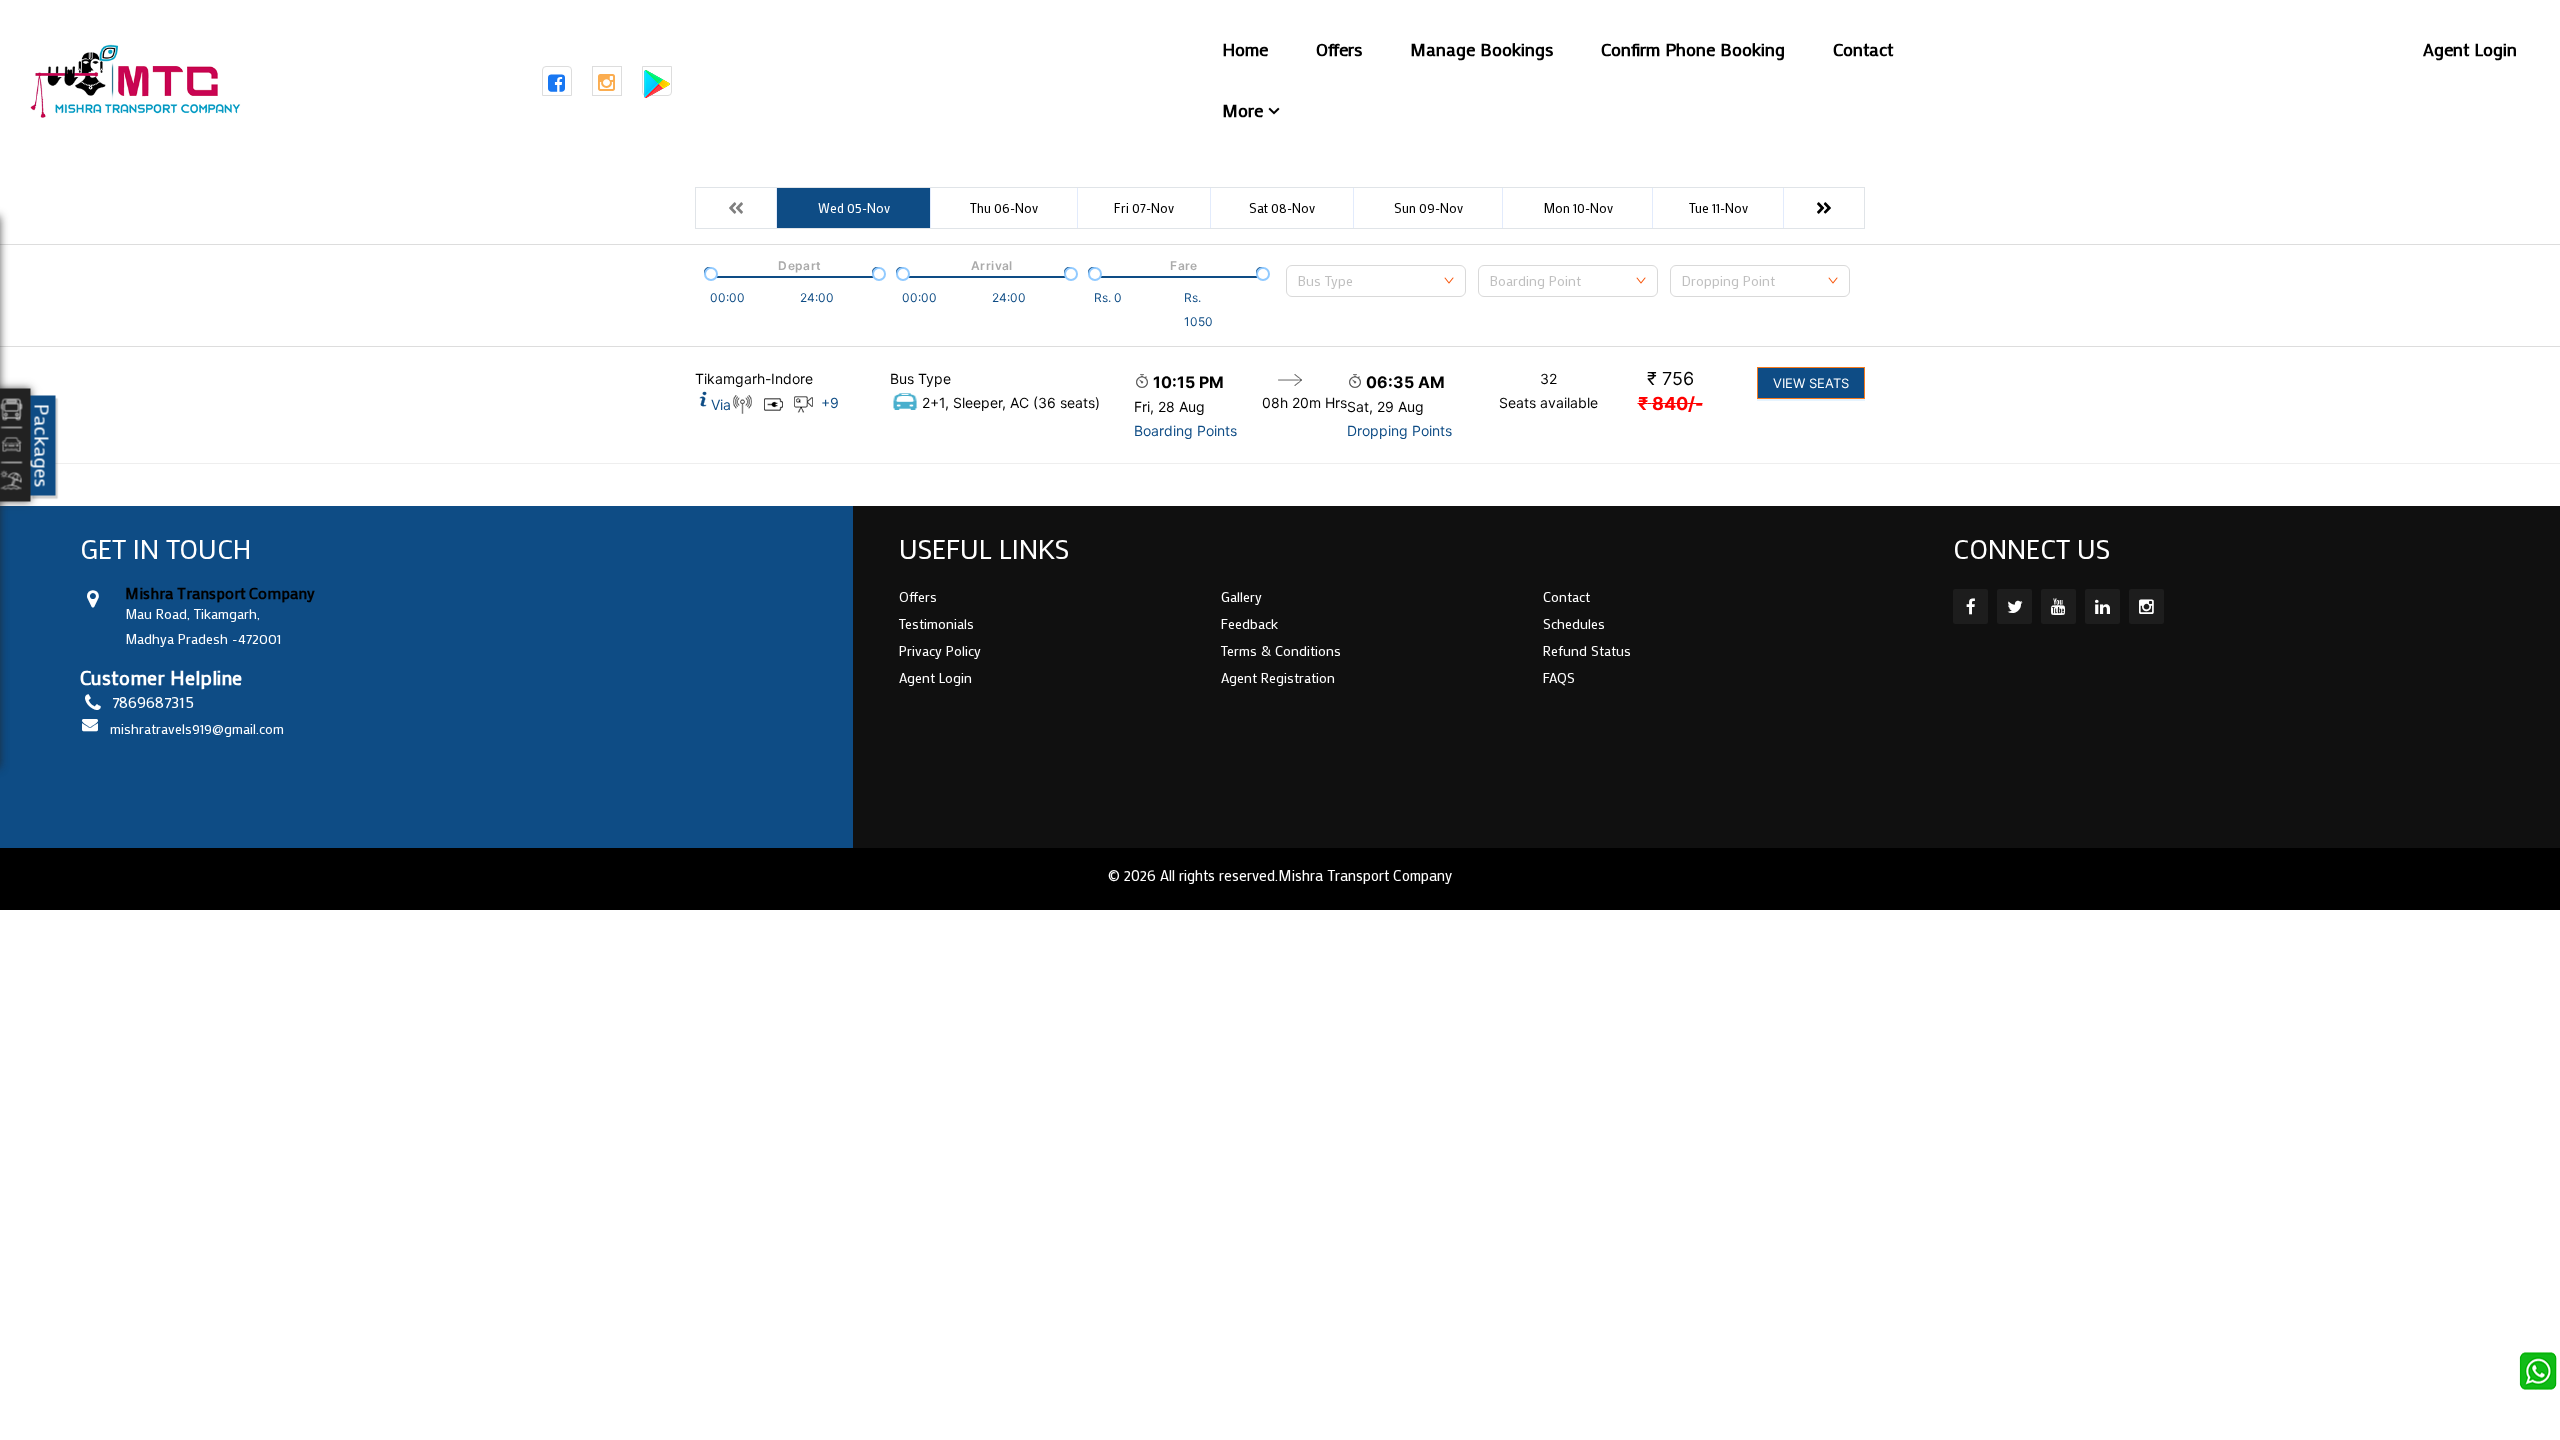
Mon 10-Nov (1578, 207)
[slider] (709, 272)
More (1242, 110)
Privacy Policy (940, 650)
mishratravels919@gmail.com (197, 728)
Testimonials (936, 623)
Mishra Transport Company (1365, 875)
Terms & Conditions (1281, 650)
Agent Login (2470, 49)
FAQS (1559, 677)
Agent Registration (1278, 677)
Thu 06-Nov (1004, 207)
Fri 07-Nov (1144, 207)
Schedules (1574, 623)
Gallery (1241, 596)
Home (1245, 49)
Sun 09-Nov (1428, 207)
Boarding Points (1185, 430)
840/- (1670, 403)
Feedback (1249, 623)
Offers (1339, 49)
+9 (830, 402)
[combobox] (1376, 281)
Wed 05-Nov (854, 207)
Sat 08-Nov (1282, 207)
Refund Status (1587, 650)
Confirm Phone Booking (1693, 49)
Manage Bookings (1481, 49)
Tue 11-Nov (1718, 207)
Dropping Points (1399, 430)
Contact (1863, 49)
